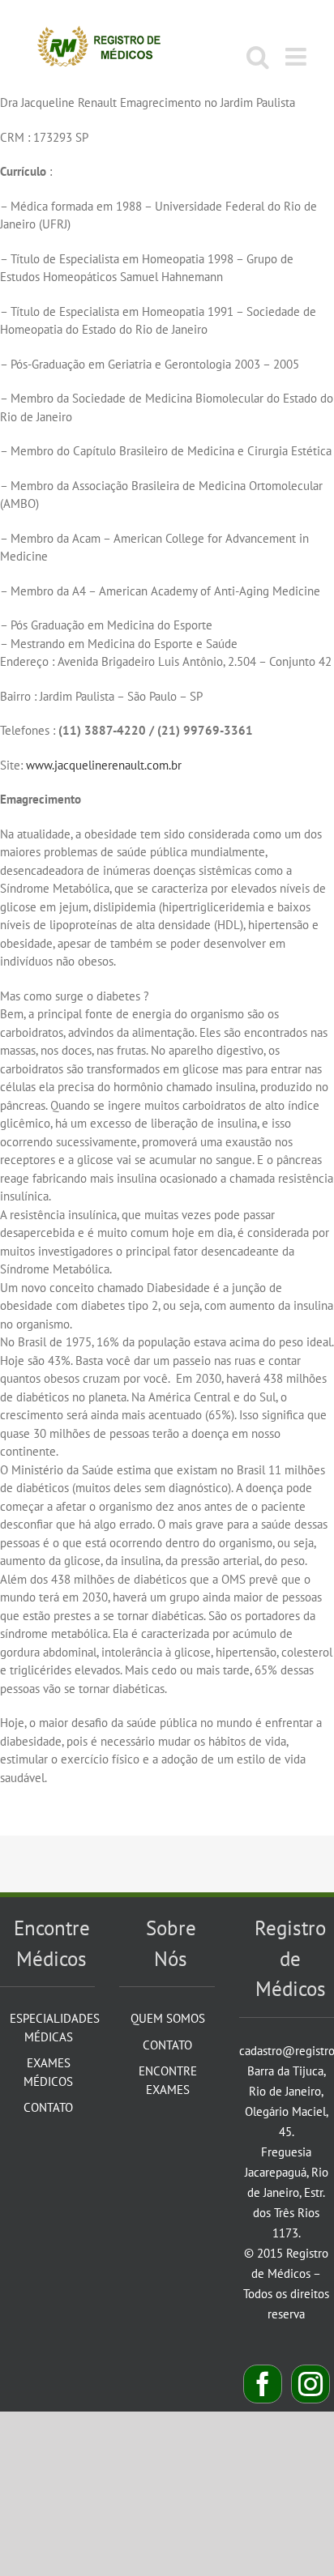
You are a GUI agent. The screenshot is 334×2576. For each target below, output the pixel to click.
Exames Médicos (48, 2072)
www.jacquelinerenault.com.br (104, 765)
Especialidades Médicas (48, 2028)
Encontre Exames (168, 2080)
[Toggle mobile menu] (298, 57)
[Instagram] (310, 2384)
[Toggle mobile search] (258, 57)
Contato (48, 2107)
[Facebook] (263, 2384)
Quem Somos (168, 2018)
